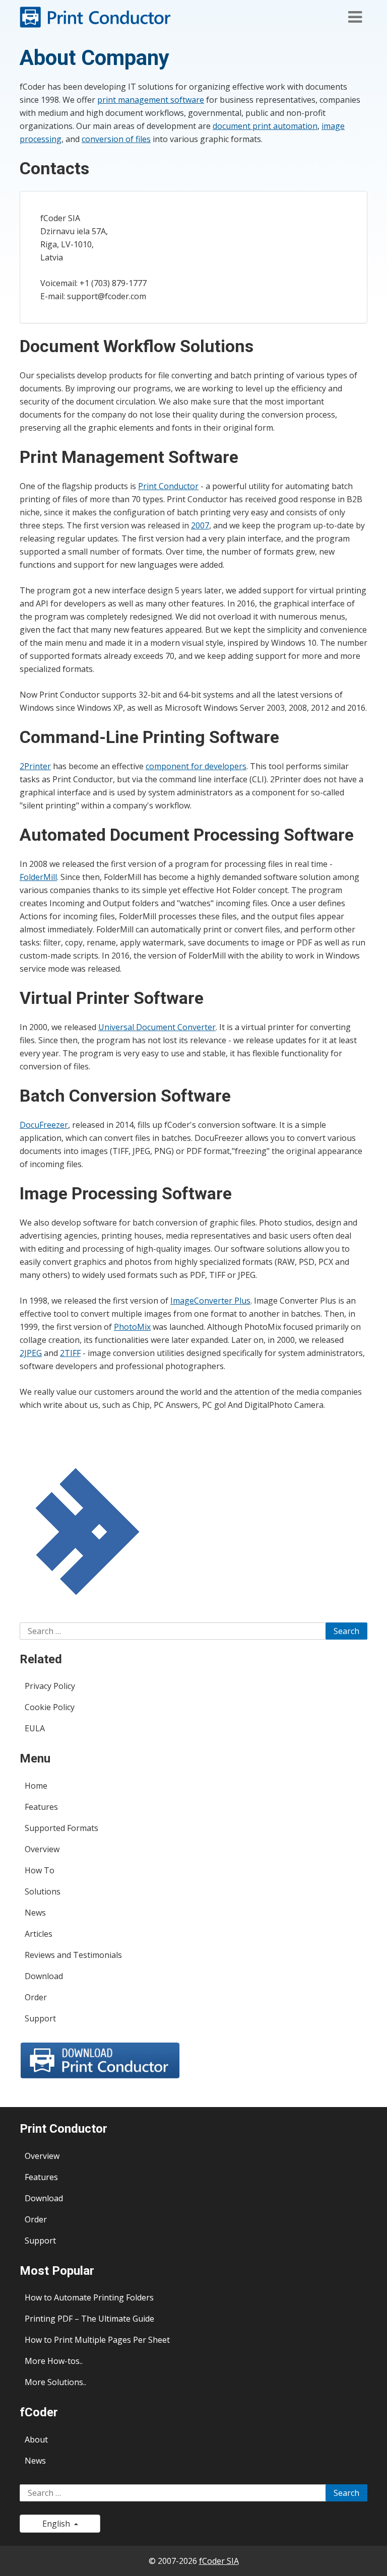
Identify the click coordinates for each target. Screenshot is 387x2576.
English (58, 2524)
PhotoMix (132, 1327)
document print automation (265, 126)
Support (40, 2018)
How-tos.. (65, 2361)
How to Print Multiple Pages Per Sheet (97, 2340)
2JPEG (31, 1353)
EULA (35, 1728)
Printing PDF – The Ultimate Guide (89, 2319)
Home (36, 1786)
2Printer (35, 766)
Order (36, 1997)
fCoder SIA (219, 2561)
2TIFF (70, 1353)
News (35, 1913)
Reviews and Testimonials (73, 1955)
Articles (39, 1934)
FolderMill (38, 877)
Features (41, 1807)
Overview (42, 1849)
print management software (151, 100)
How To (40, 1870)
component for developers (196, 766)
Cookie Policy (50, 1707)
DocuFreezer (44, 1125)
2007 (200, 525)
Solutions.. (67, 2382)
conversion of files (116, 139)
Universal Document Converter (157, 1027)
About (36, 2439)
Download (44, 1976)
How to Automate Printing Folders (89, 2297)
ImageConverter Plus (210, 1301)
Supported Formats (61, 1828)
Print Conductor (168, 486)
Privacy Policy (50, 1686)
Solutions (43, 1891)
